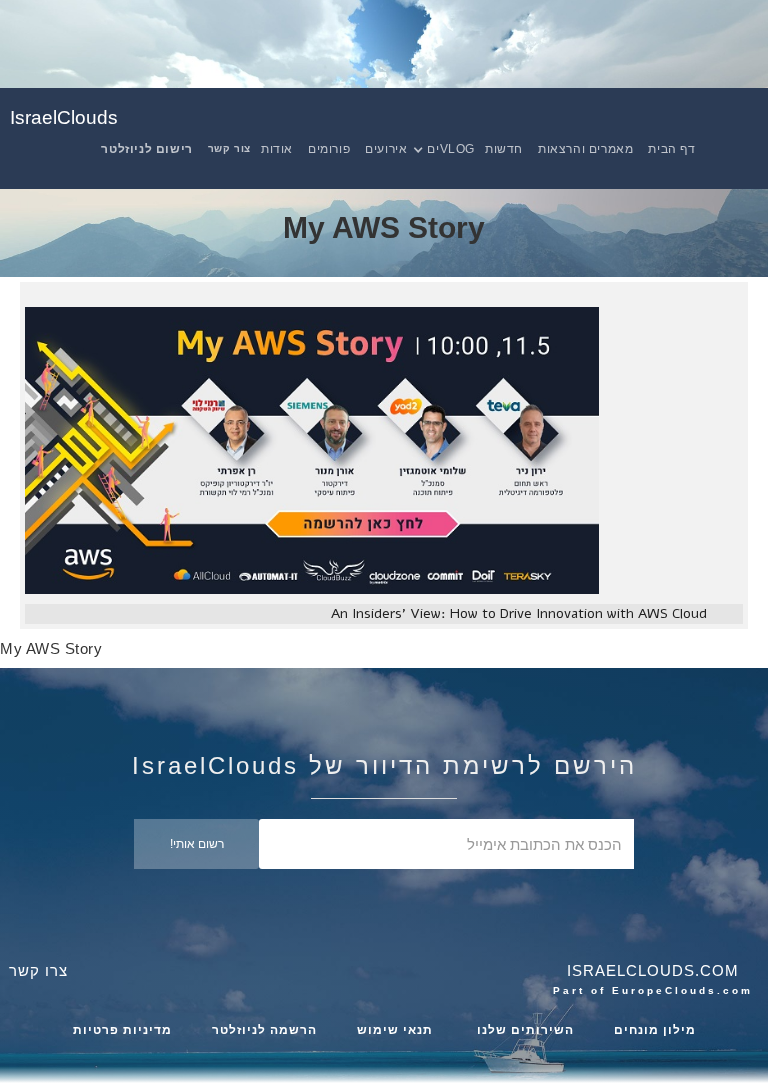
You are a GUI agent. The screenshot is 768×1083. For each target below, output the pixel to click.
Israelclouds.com (653, 970)
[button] (453, 149)
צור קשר (229, 148)
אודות (277, 149)
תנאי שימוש (395, 1030)
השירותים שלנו (523, 1030)
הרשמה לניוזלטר (264, 1030)
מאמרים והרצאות (585, 149)
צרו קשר (38, 970)
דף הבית (671, 149)
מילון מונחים (655, 1030)
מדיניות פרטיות (122, 1030)
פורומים (329, 149)
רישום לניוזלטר (146, 149)
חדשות (504, 149)
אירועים (386, 149)
